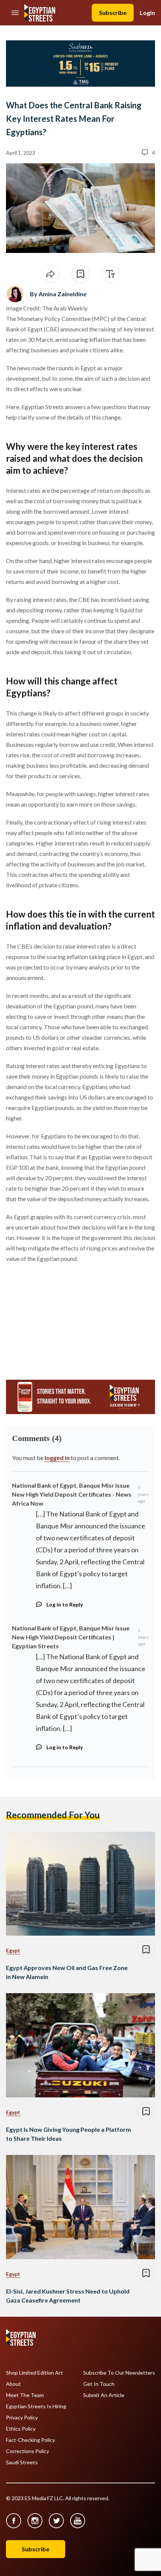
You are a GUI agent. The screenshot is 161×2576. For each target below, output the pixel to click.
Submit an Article (104, 2395)
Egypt (13, 1950)
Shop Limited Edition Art (34, 2373)
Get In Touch (99, 2384)
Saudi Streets (22, 2462)
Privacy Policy (22, 2418)
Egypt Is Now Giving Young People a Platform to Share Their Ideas (69, 2134)
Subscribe (113, 13)
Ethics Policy (21, 2429)
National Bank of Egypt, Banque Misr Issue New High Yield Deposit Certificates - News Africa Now (72, 1494)
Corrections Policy (28, 2451)
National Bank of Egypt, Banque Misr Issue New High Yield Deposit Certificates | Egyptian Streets (71, 1637)
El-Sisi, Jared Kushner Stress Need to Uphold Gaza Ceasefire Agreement (68, 2296)
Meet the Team (25, 2395)
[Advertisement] (63, 1318)
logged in (57, 1458)
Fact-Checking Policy (31, 2440)
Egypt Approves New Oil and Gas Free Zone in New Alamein (67, 1972)
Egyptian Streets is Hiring (36, 2406)
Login (147, 13)
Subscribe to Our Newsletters (119, 2373)
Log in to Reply (65, 1604)
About (13, 2384)
